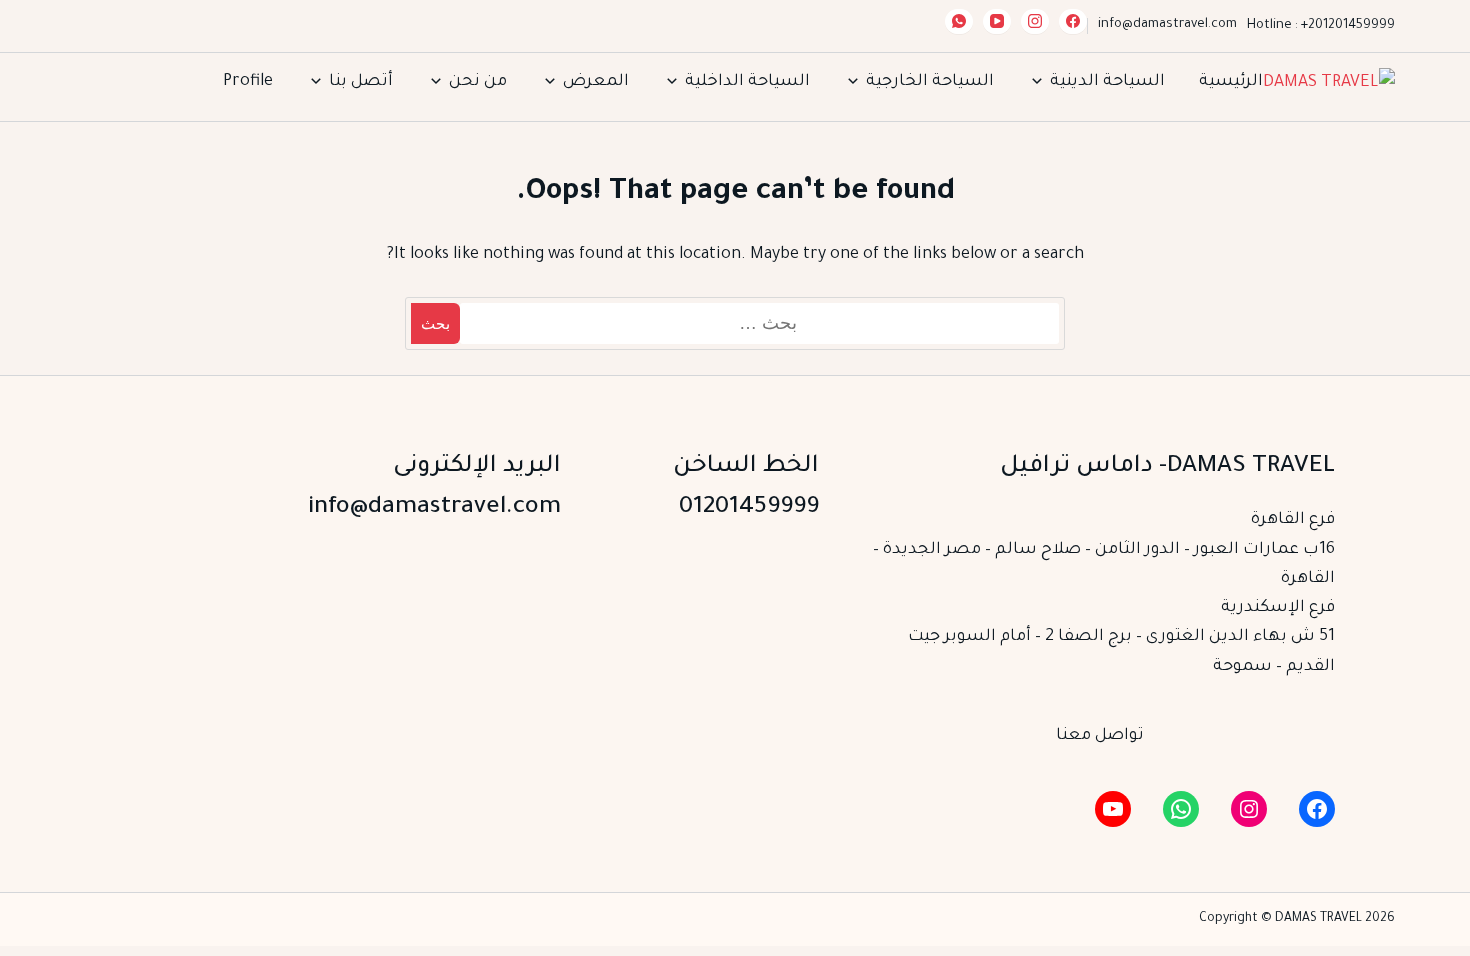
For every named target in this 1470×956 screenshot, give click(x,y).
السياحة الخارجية (930, 82)
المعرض (596, 82)
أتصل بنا (361, 82)
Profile (248, 82)
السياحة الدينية (1107, 82)
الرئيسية (1231, 82)
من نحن (478, 82)
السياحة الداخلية (747, 82)
